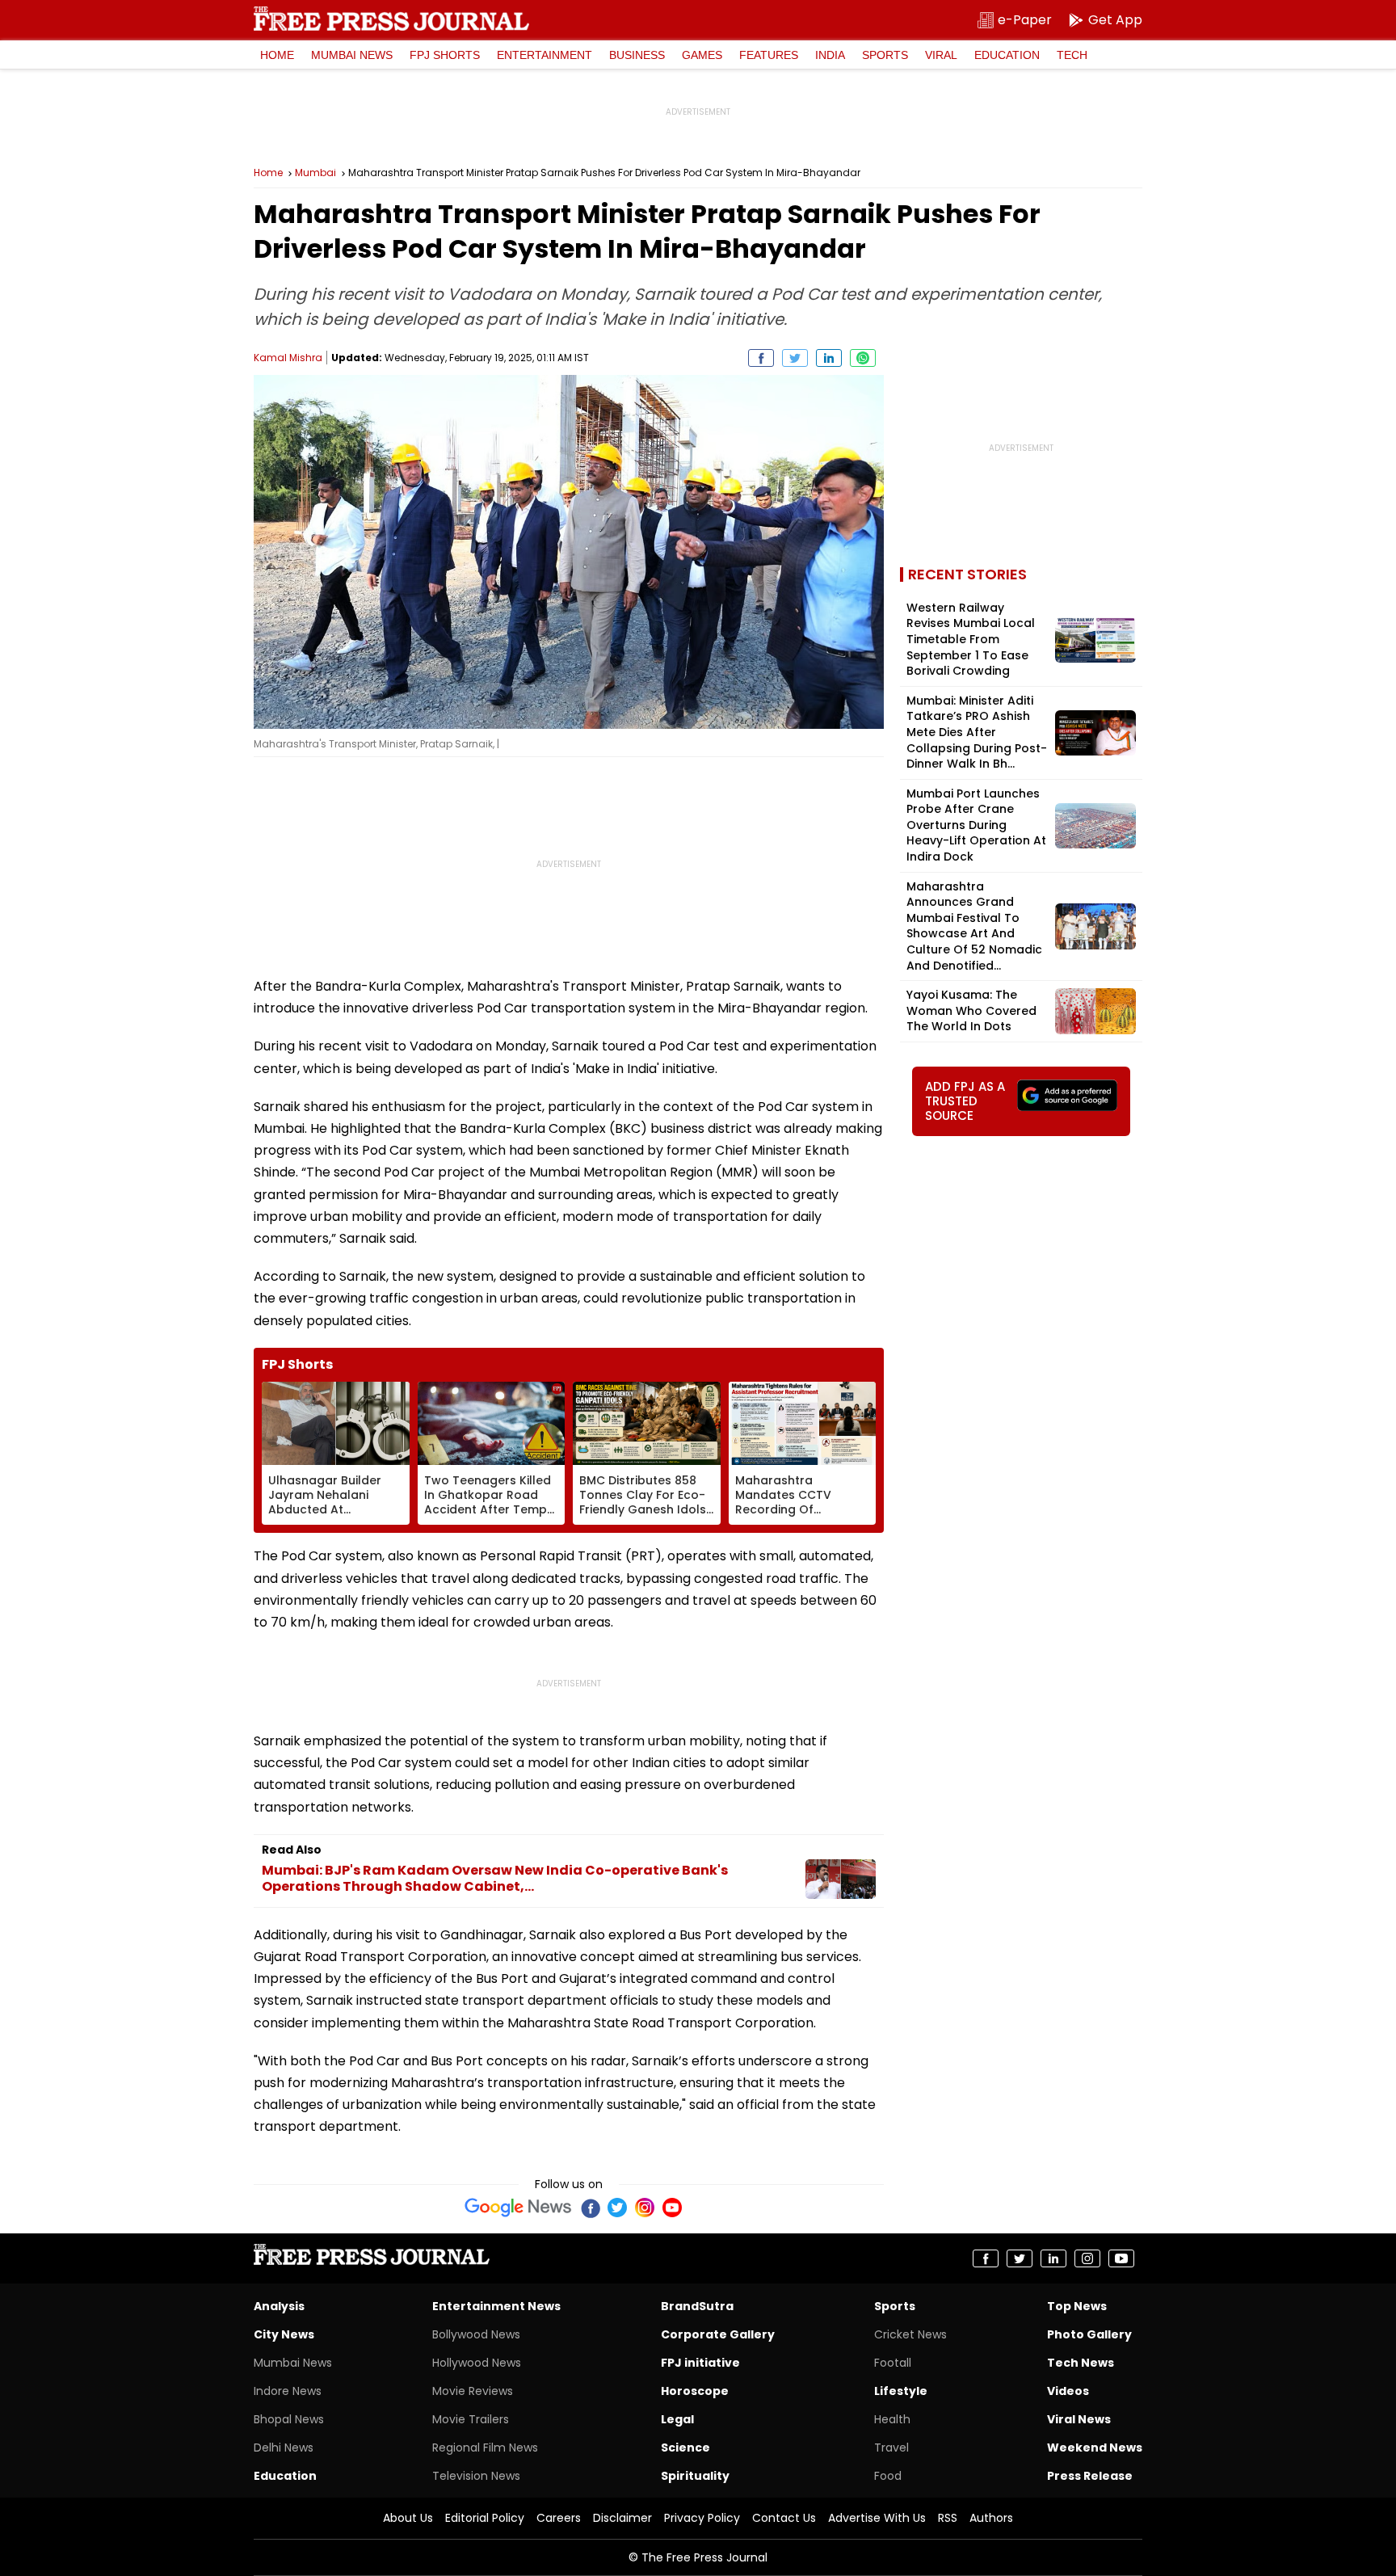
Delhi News (284, 2448)
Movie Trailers (471, 2419)
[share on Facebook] (761, 358)
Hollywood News (477, 2363)
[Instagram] (645, 2208)
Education (1007, 55)
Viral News (1079, 2419)
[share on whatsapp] (863, 358)
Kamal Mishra (288, 358)
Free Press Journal (391, 19)
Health (892, 2419)
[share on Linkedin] (829, 358)
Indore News (288, 2391)
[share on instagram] (1087, 2258)
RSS (948, 2518)
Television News (476, 2476)
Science (685, 2448)
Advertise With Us (877, 2518)
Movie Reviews (473, 2391)
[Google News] (518, 2208)
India (830, 55)
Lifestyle (901, 2391)
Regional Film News (485, 2448)
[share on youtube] (1121, 2258)
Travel (891, 2448)
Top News (1077, 2306)
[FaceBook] (590, 2208)
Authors (991, 2518)
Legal (677, 2419)
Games (702, 55)
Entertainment (545, 55)
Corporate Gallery (718, 2334)
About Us (408, 2518)
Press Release (1090, 2476)
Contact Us (784, 2518)
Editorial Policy (485, 2518)
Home (277, 55)
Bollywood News (476, 2334)
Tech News (1081, 2363)
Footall (893, 2363)
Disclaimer (622, 2518)
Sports (885, 55)
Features (769, 55)
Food (888, 2476)
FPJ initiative (700, 2363)
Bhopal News (289, 2419)
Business (637, 55)
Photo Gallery (1089, 2334)
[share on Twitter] (795, 358)
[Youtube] (672, 2208)
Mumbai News (352, 55)
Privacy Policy (702, 2518)
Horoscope (695, 2391)
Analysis (279, 2306)
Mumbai (315, 173)
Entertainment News (496, 2306)
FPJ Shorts (445, 55)
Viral (941, 55)
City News (284, 2334)
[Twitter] (617, 2208)
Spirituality (695, 2476)
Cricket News (910, 2334)
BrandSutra (697, 2306)
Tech (1072, 55)
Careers (559, 2518)
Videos (1068, 2391)
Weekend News (1095, 2448)
